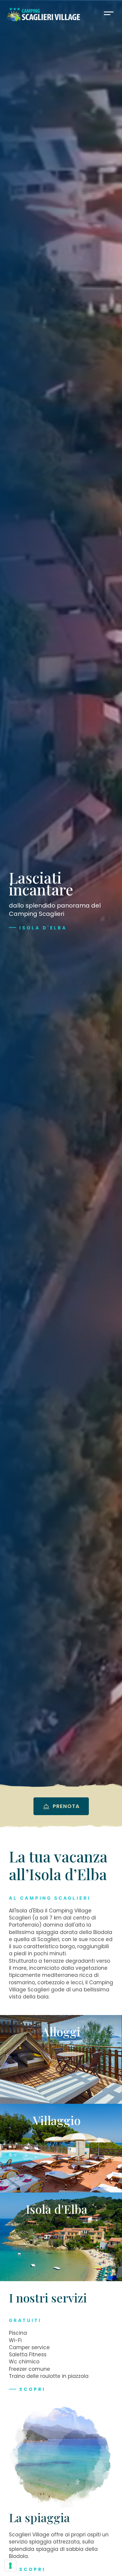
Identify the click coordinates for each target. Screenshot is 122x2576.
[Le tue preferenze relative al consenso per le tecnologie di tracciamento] (10, 2566)
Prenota (65, 1806)
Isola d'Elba (43, 928)
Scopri (32, 2389)
